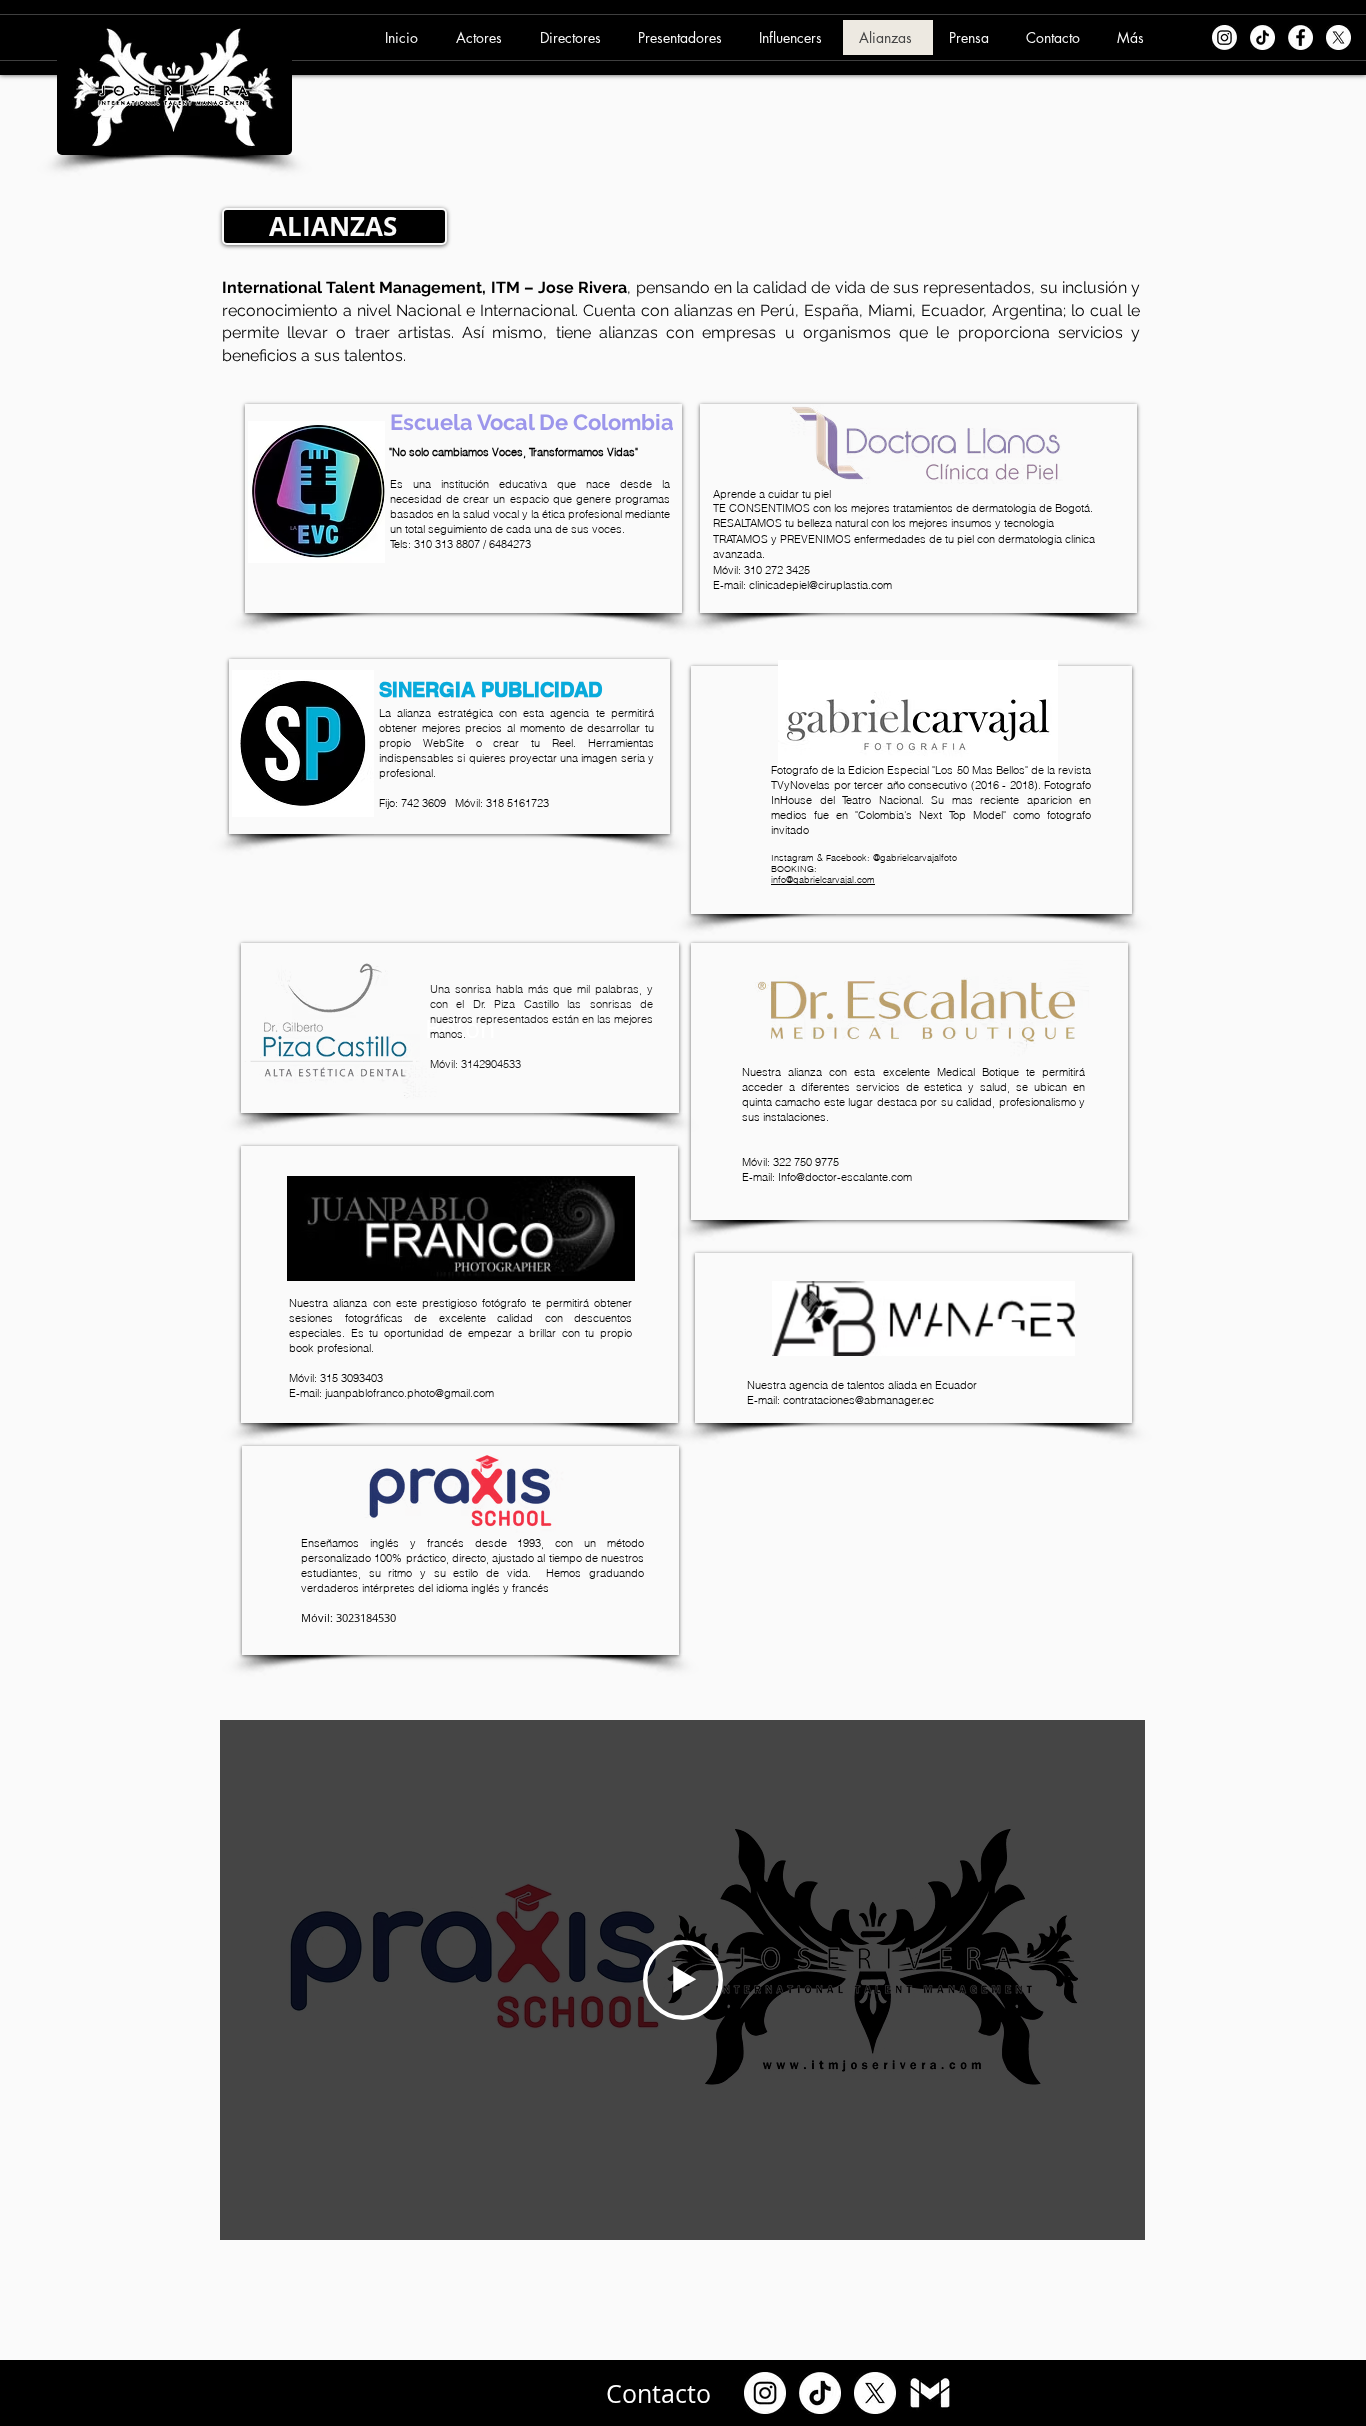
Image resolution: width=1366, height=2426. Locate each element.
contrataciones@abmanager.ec (858, 1400)
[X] (875, 2393)
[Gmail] (930, 2393)
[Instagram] (765, 2393)
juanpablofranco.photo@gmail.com (409, 1393)
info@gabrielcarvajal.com (823, 879)
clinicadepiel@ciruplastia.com (820, 585)
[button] (482, 37)
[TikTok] (820, 2393)
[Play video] (683, 1980)
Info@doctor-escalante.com (845, 1177)
